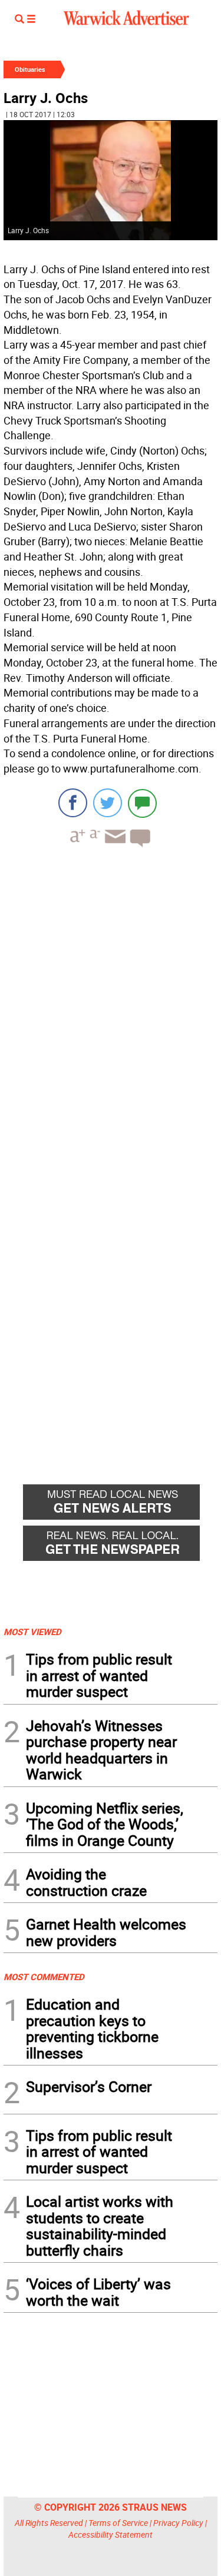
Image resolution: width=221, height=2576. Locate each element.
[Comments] (142, 803)
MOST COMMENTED (44, 1977)
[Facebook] (73, 803)
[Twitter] (108, 803)
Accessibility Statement (111, 2534)
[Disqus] (111, 1006)
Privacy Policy (178, 2523)
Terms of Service (118, 2523)
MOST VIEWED (32, 1632)
